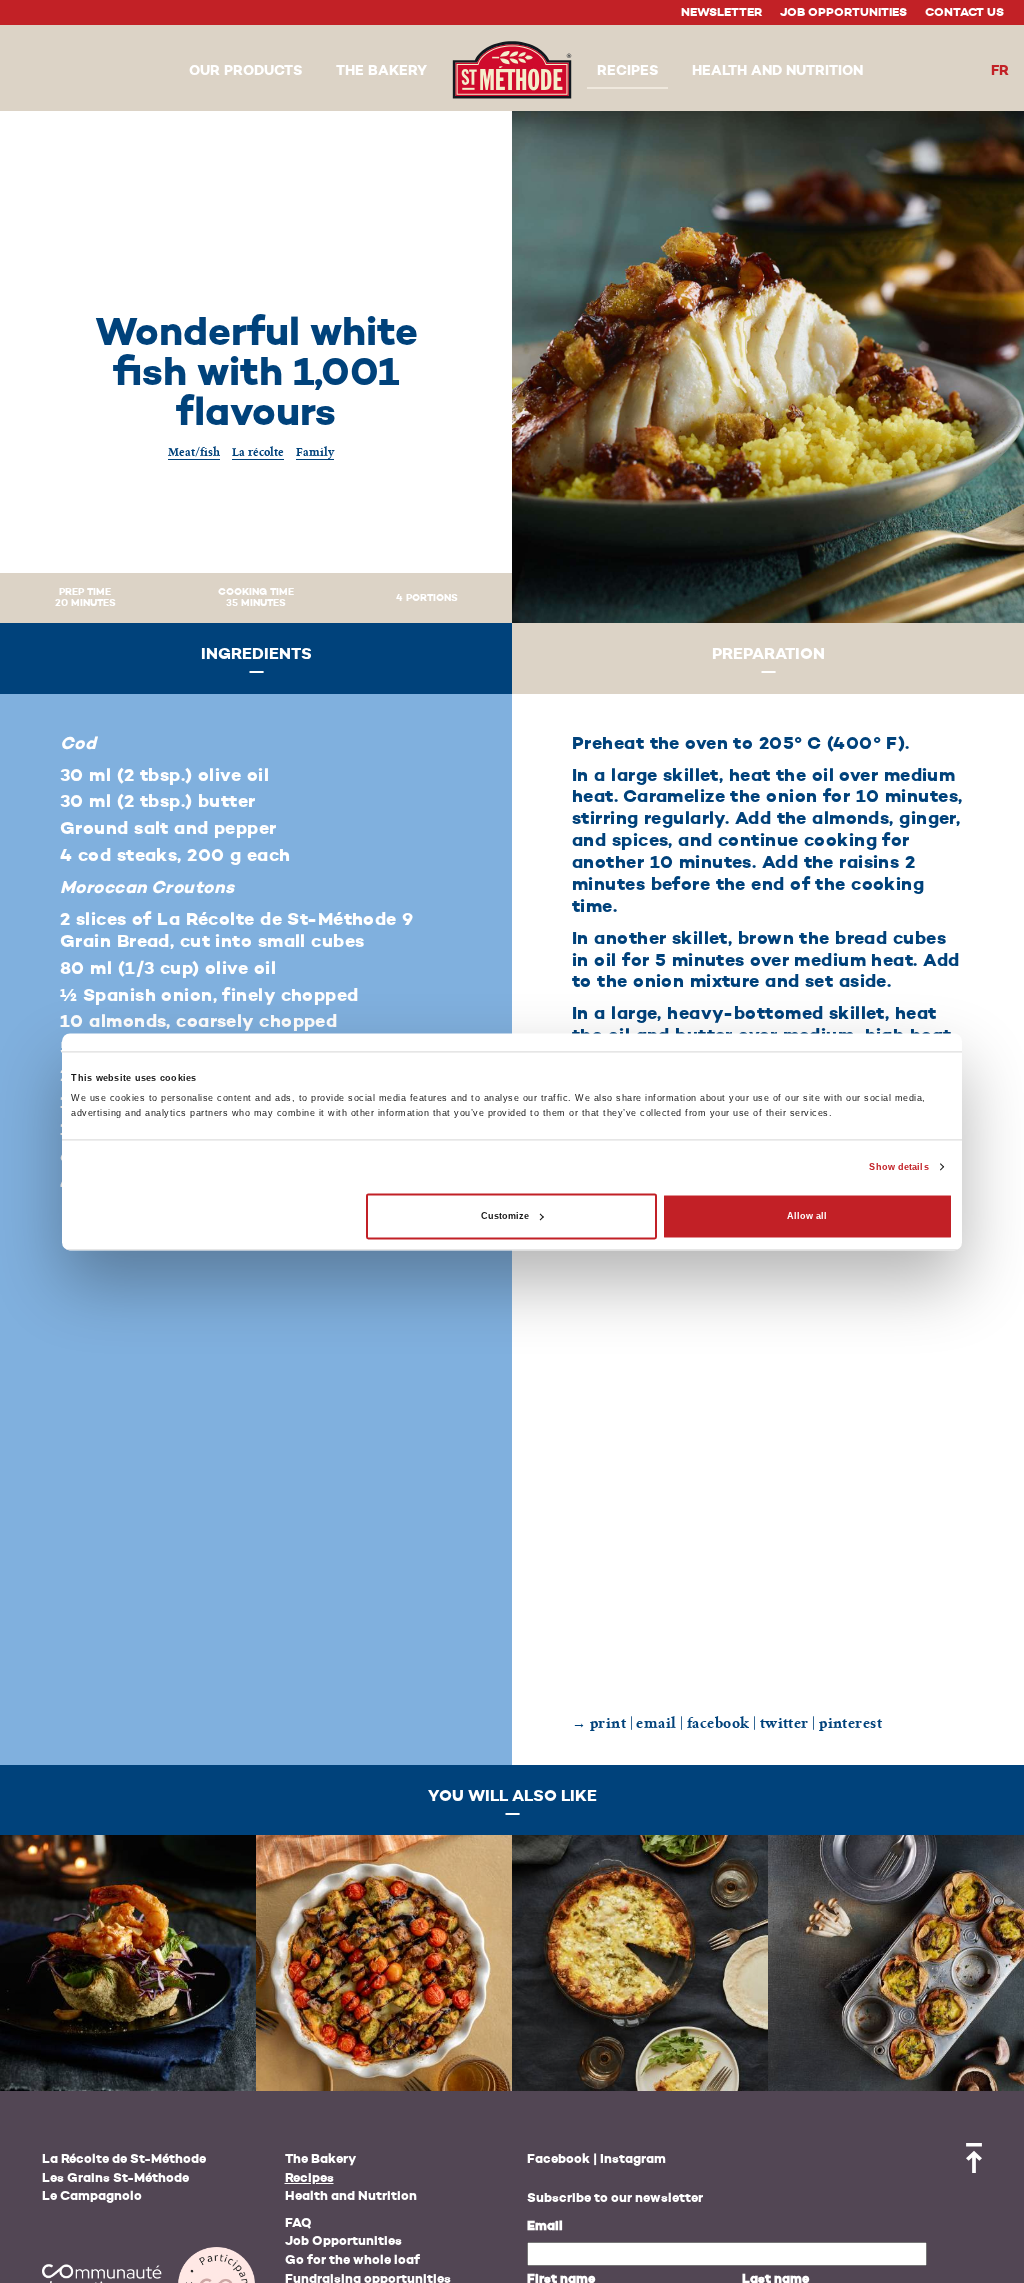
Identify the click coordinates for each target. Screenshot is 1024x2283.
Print (608, 1723)
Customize (505, 1216)
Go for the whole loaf (352, 2260)
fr (1000, 71)
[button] (245, 72)
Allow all (807, 1216)
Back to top (974, 2158)
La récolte (258, 452)
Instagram (633, 2159)
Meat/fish (194, 452)
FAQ (298, 2223)
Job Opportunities (843, 13)
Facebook (558, 2159)
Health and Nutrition (351, 2196)
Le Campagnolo (92, 2196)
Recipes (309, 2178)
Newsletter (721, 13)
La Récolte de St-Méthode (124, 2159)
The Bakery (320, 2159)
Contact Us (964, 13)
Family (315, 452)
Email (545, 2226)
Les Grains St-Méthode (115, 2178)
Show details (898, 1167)
